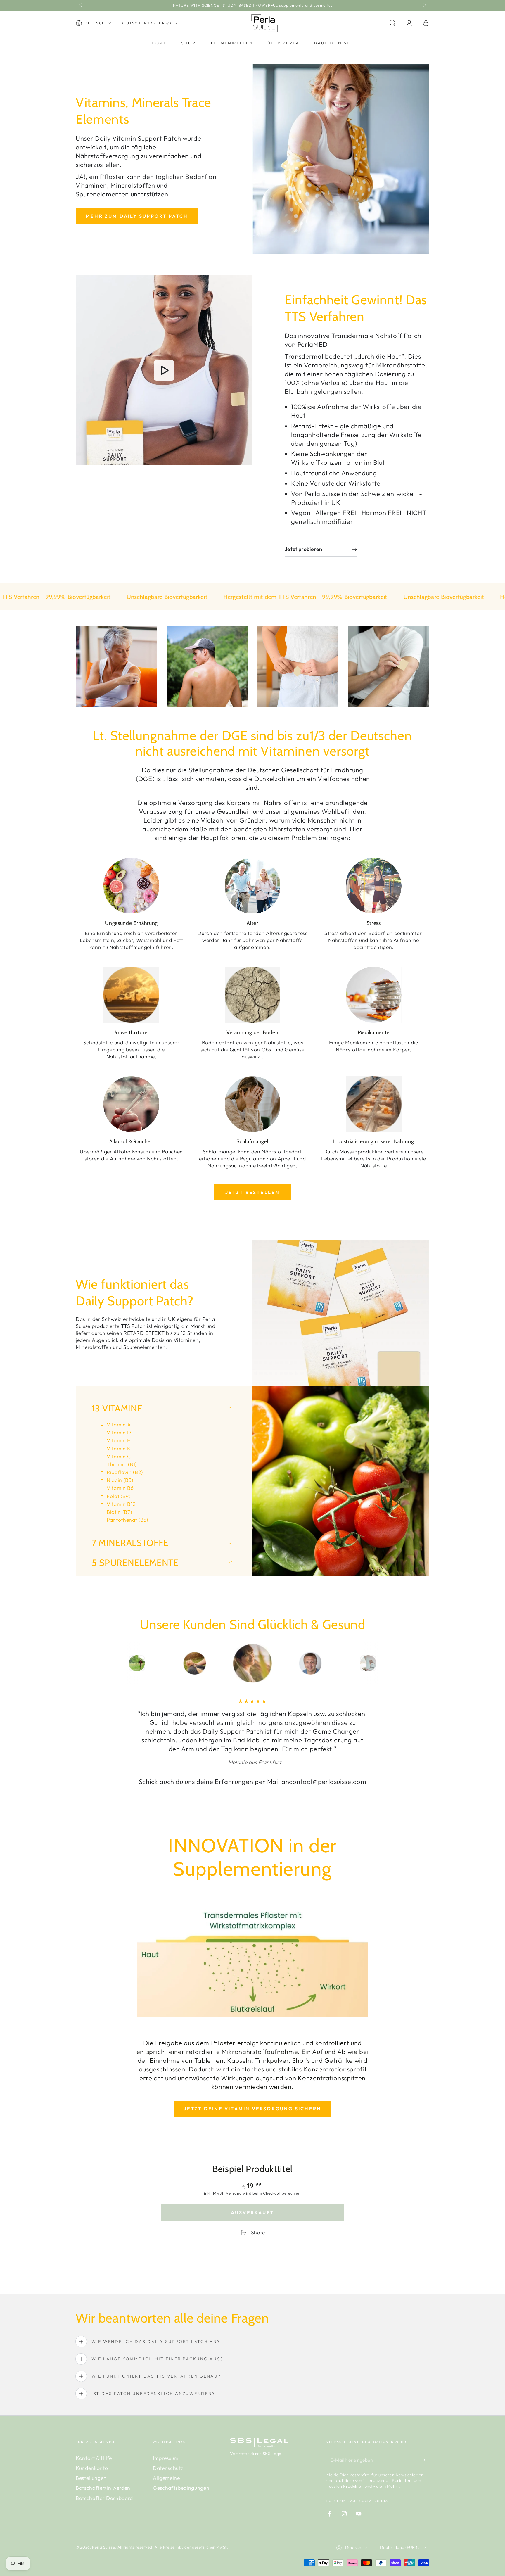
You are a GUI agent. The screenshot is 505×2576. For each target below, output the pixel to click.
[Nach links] (81, 5)
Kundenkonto (92, 2468)
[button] (392, 23)
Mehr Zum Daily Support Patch (137, 216)
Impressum (166, 2458)
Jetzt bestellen (253, 1192)
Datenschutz (168, 2468)
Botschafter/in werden (103, 2488)
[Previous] (94, 1663)
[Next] (412, 1663)
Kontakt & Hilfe (94, 2458)
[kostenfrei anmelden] (426, 2460)
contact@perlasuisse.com (328, 1782)
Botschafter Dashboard (104, 2498)
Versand (234, 2193)
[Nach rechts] (424, 5)
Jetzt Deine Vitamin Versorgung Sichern (253, 2109)
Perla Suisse (103, 2547)
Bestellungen (91, 2478)
